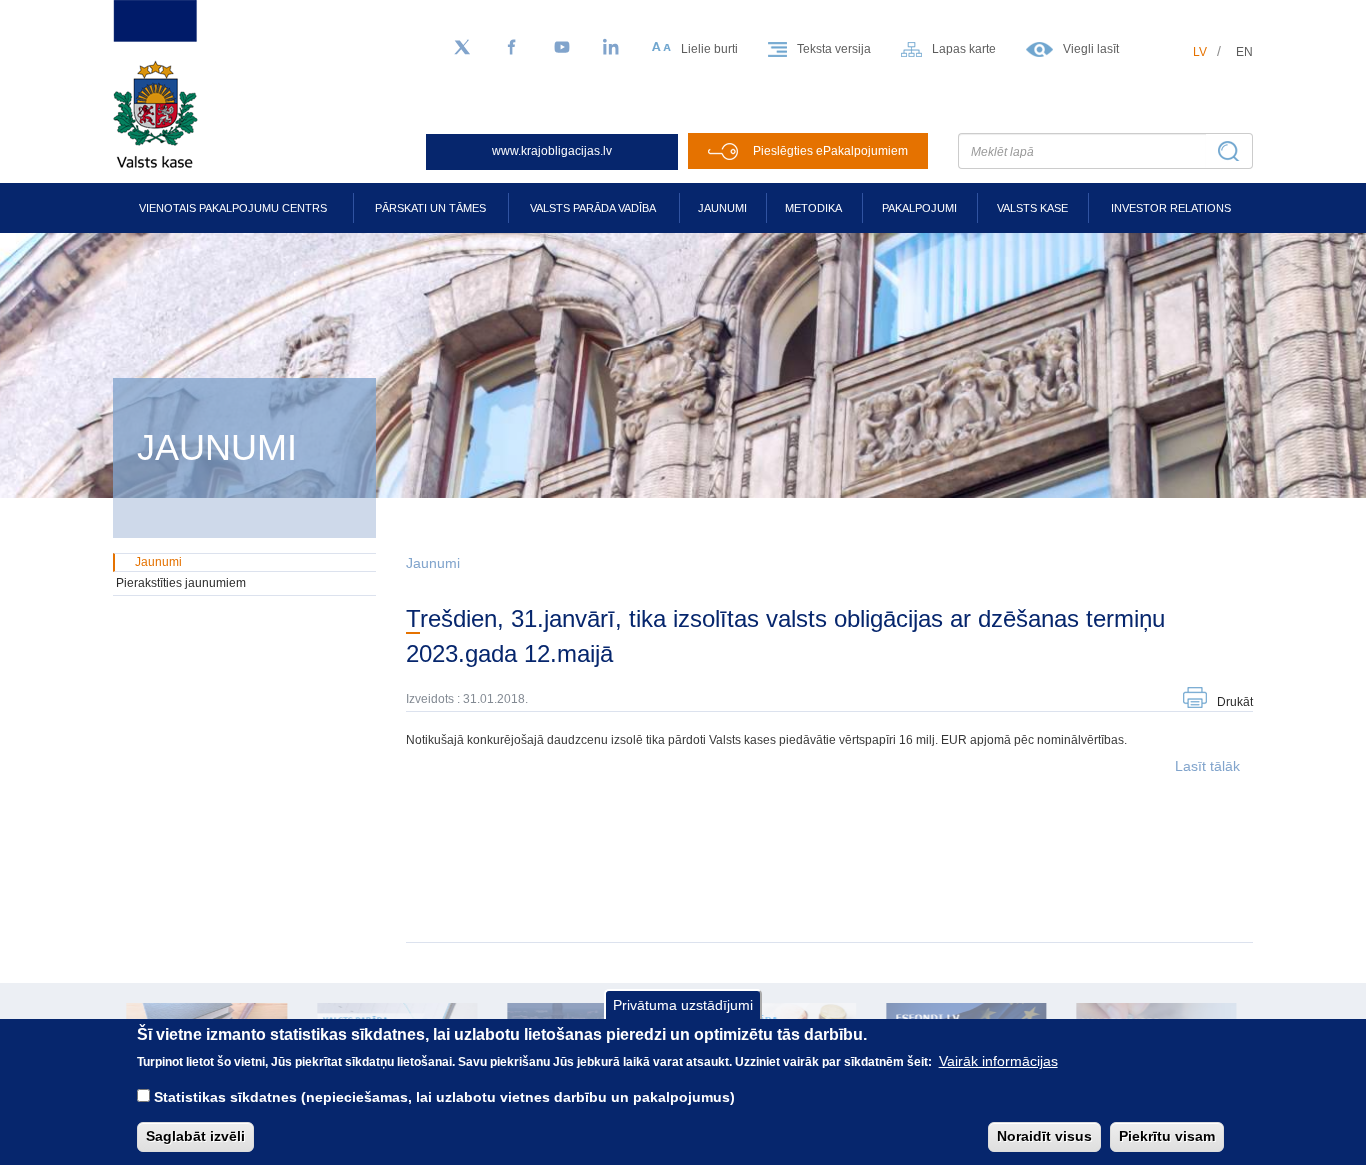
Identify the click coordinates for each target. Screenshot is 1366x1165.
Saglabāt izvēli (195, 1136)
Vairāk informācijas (998, 1061)
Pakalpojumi (919, 208)
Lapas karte (964, 49)
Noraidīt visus (1044, 1136)
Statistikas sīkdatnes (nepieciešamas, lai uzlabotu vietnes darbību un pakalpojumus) (444, 1097)
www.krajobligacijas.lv (552, 151)
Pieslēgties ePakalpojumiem (830, 151)
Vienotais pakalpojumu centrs (233, 208)
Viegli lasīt (1091, 49)
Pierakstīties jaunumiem (181, 583)
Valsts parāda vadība (593, 208)
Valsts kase (1032, 208)
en (1244, 52)
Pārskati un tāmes (430, 208)
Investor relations (1171, 208)
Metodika (813, 208)
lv (1200, 52)
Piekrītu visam (1167, 1136)
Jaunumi (722, 208)
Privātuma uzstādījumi (683, 1005)
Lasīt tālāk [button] (1207, 766)
